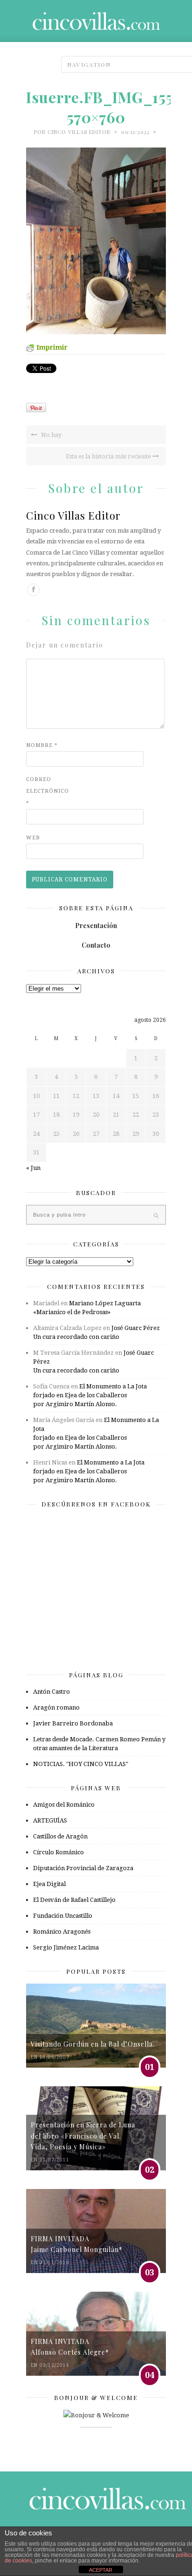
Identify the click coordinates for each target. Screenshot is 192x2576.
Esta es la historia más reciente (109, 456)
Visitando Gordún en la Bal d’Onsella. (93, 2044)
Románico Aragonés (62, 1932)
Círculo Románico (58, 1852)
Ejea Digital (49, 1884)
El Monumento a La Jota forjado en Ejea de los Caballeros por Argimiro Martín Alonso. (90, 1395)
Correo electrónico (45, 791)
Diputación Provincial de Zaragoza (83, 1868)
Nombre (42, 745)
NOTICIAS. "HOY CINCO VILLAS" (81, 1764)
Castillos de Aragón (60, 1836)
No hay (51, 435)
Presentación (96, 926)
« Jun (33, 1168)
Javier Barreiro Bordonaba (73, 1723)
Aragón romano (56, 1707)
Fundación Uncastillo (63, 1916)
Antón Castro (51, 1692)
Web (33, 838)
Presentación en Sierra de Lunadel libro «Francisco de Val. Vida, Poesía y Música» (83, 2136)
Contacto (96, 945)
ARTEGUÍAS (50, 1820)
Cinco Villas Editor (79, 132)
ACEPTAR (101, 2570)
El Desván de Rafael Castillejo (74, 1900)
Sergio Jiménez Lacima (66, 1947)
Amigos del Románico (64, 1805)
